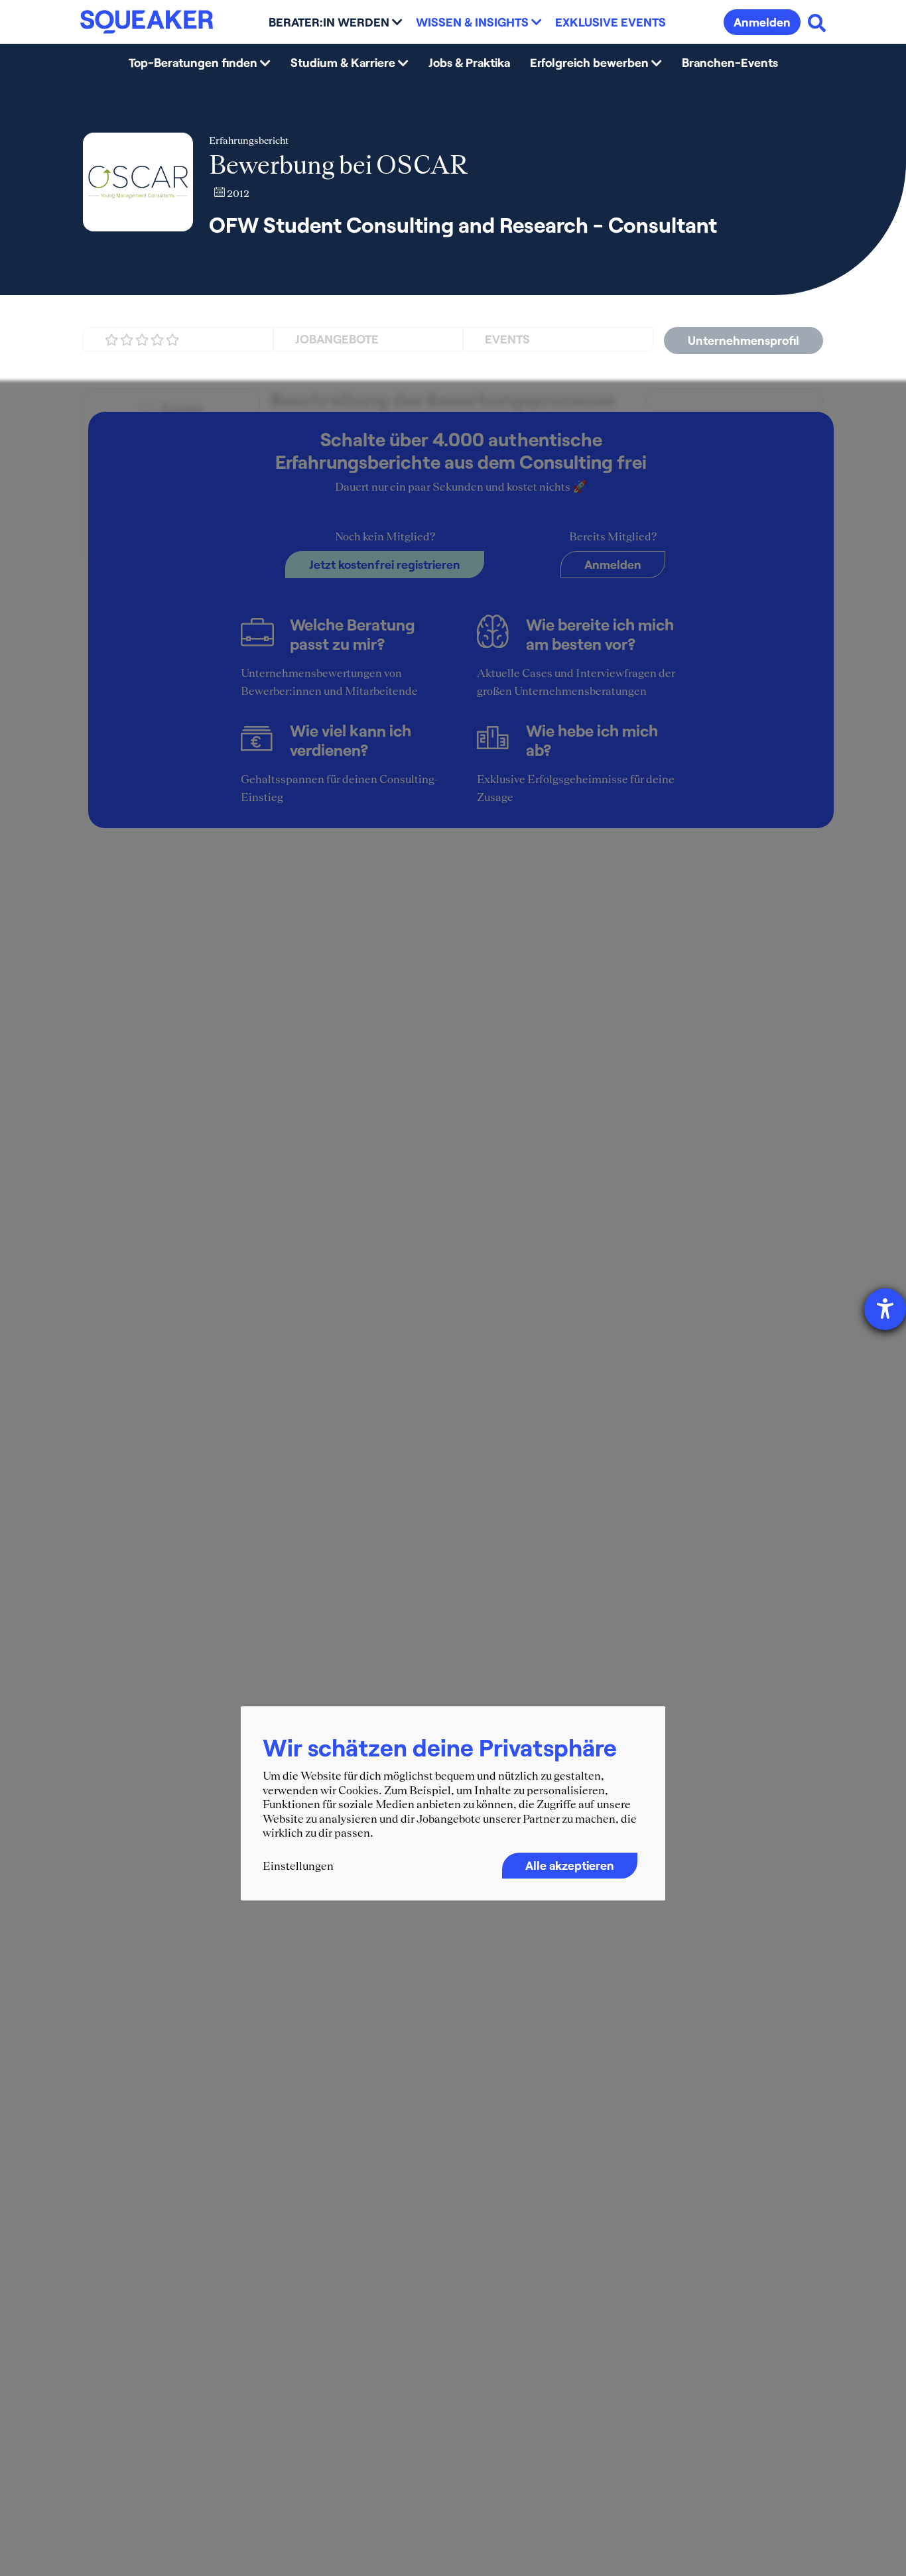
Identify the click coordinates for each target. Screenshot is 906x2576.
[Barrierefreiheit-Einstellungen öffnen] (885, 1309)
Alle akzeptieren (570, 1865)
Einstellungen (298, 1866)
